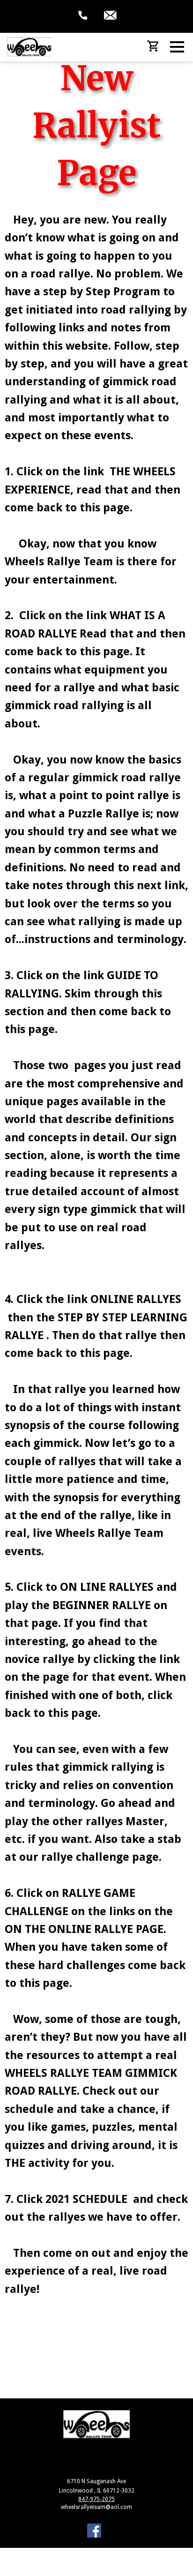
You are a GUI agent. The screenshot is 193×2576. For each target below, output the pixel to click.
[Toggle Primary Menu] (177, 47)
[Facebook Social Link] (94, 2532)
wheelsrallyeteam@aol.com (96, 2507)
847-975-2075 (96, 2499)
